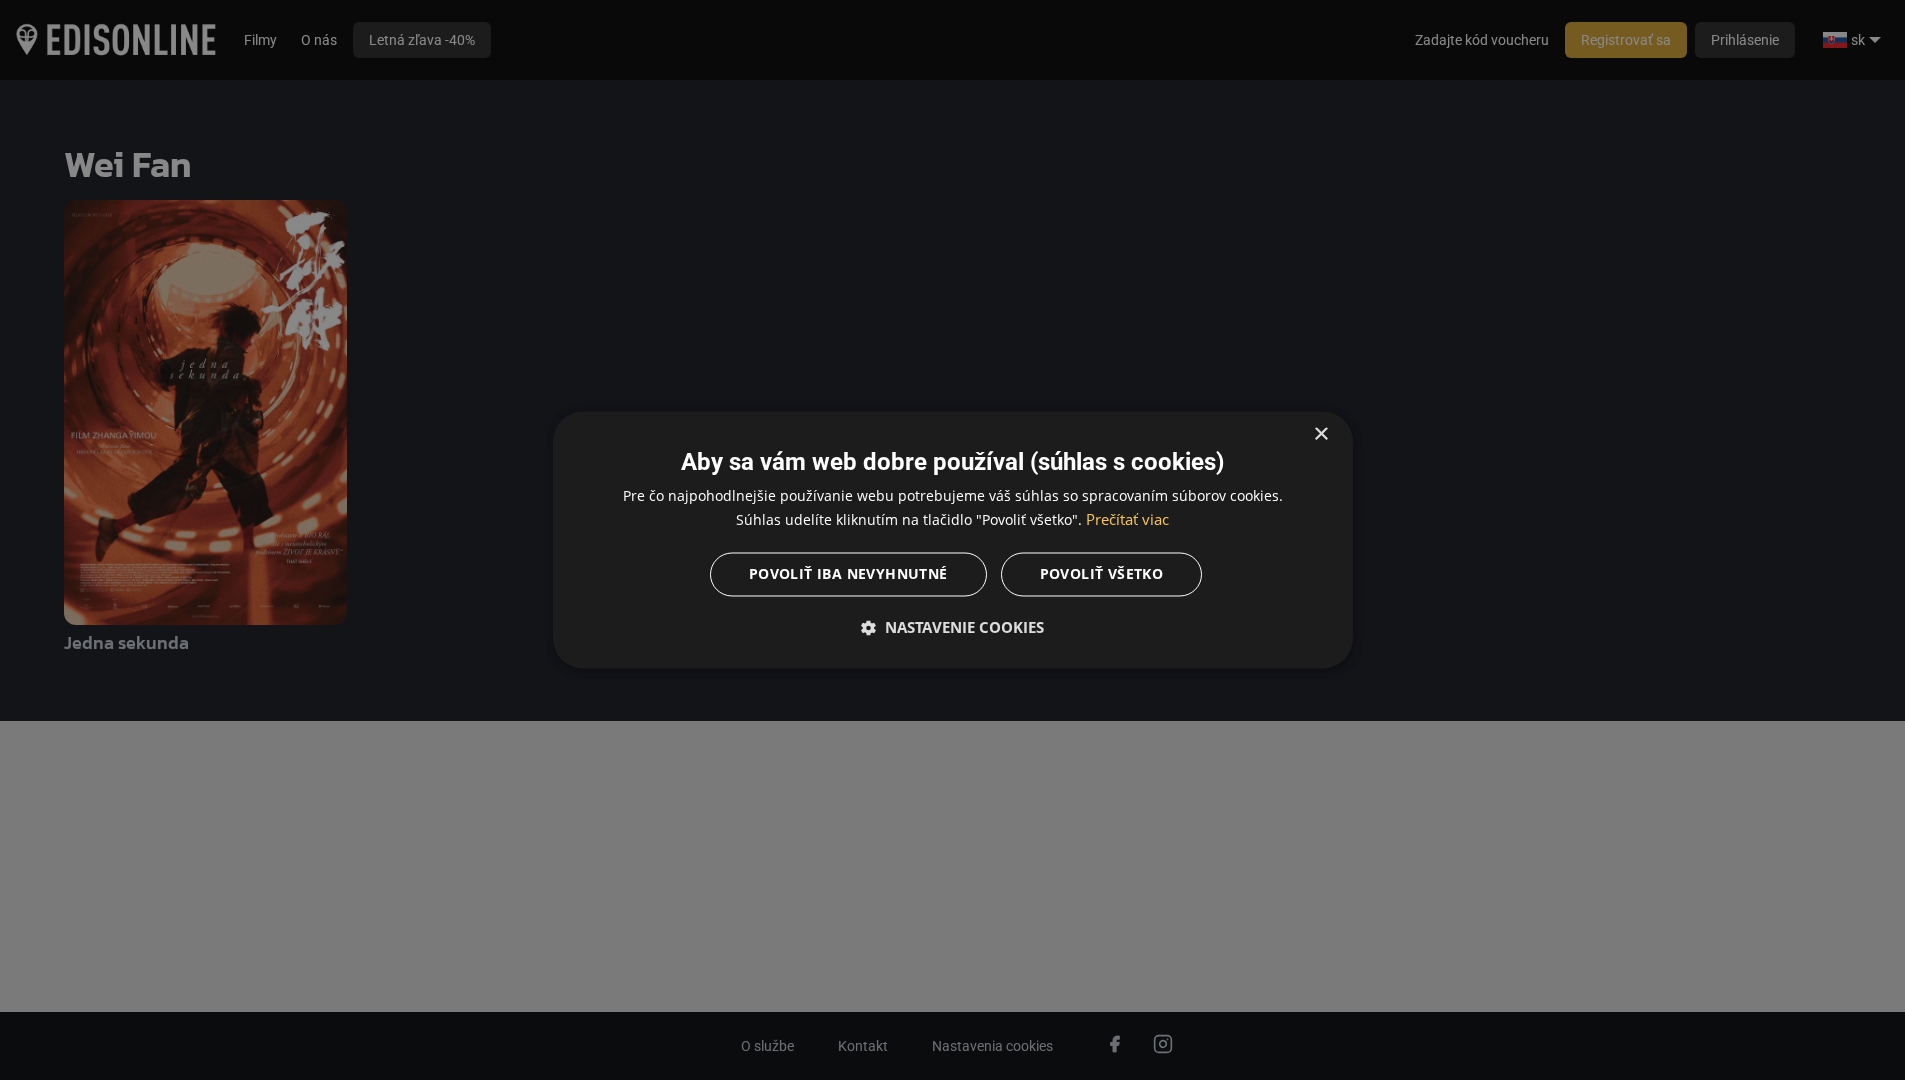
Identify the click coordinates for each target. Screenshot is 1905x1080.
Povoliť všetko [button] (1102, 574)
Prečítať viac (1127, 520)
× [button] (1320, 434)
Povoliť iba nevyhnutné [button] (848, 574)
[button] (953, 628)
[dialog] (953, 539)
